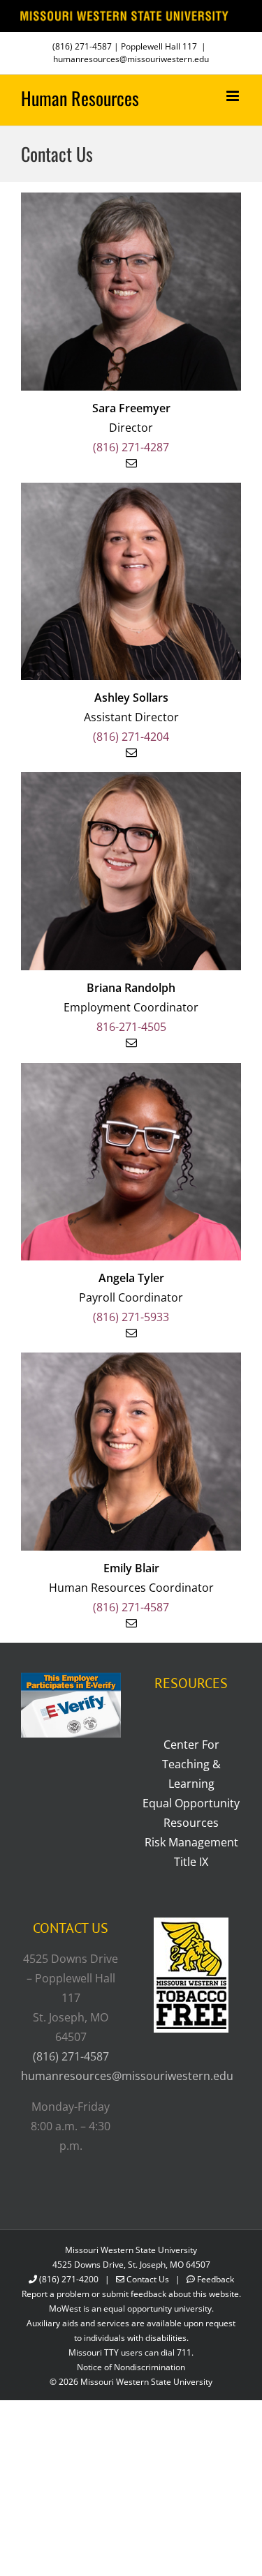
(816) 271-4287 (131, 447)
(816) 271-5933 (131, 1317)
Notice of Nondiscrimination (131, 2367)
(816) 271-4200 (69, 2279)
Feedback (216, 2279)
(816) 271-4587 (82, 46)
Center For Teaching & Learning (191, 1764)
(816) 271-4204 (131, 737)
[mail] (131, 463)
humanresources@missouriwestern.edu (131, 59)
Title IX (191, 1862)
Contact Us (148, 2279)
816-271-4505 (131, 1027)
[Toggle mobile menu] (234, 96)
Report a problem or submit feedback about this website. (131, 2294)
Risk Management (191, 1842)
